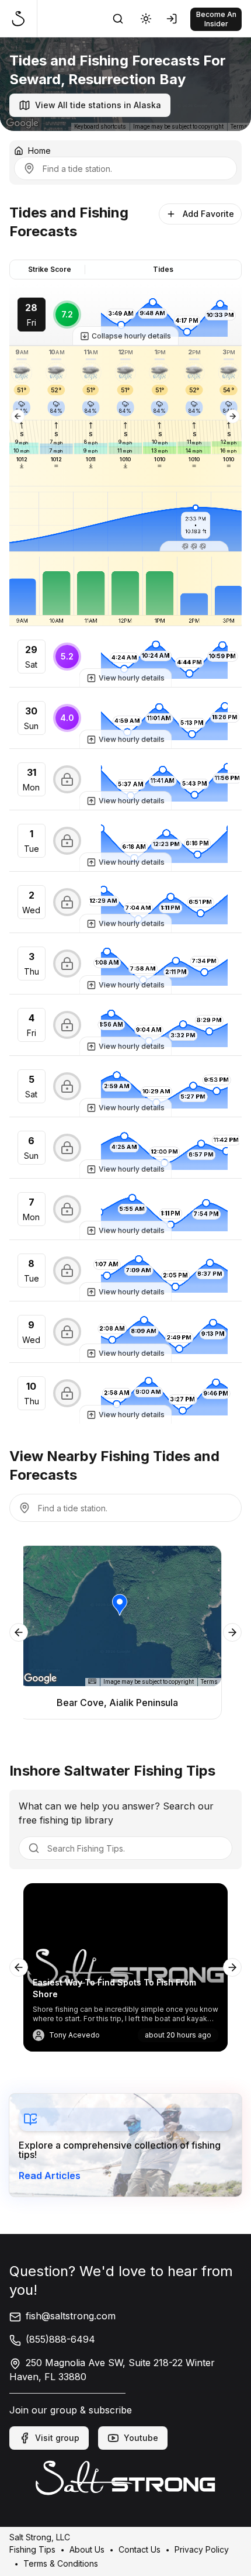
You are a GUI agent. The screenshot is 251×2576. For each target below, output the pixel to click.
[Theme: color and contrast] (146, 19)
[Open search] (118, 19)
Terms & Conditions (61, 2563)
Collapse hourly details (131, 336)
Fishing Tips (32, 2549)
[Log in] (174, 19)
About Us (87, 2549)
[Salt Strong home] (23, 19)
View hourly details (132, 678)
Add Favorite (208, 214)
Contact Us (140, 2549)
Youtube (141, 2438)
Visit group (57, 2438)
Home (39, 151)
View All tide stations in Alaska (98, 105)
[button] (194, 546)
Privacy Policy (202, 2549)
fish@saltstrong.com (71, 2316)
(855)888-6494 (60, 2339)
